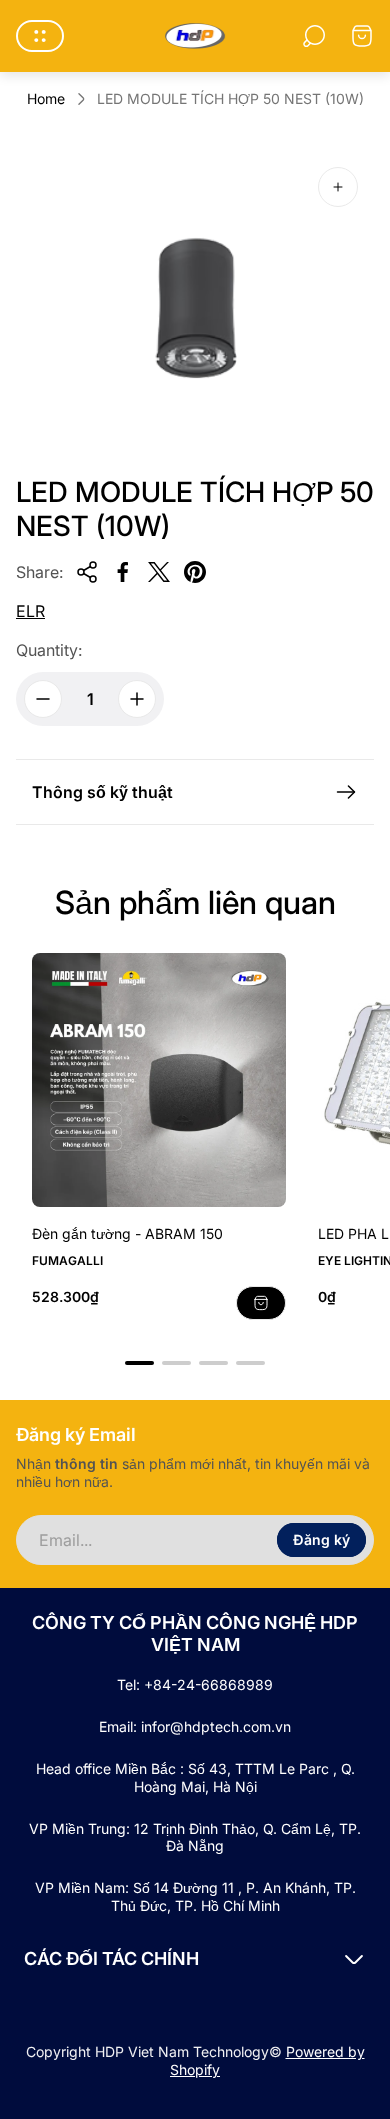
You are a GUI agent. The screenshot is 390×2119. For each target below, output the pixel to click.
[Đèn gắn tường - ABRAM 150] (159, 1080)
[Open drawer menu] (40, 36)
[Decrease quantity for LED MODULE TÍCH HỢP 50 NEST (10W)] (43, 699)
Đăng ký (321, 1539)
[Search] (314, 36)
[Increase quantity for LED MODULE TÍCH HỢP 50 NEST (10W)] (137, 699)
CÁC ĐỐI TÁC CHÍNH (111, 1958)
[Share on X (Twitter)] (159, 572)
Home (46, 98)
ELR (30, 611)
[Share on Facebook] (123, 572)
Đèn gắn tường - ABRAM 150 (127, 1233)
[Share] (87, 572)
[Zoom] (338, 187)
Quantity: (49, 650)
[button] (139, 1363)
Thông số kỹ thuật (102, 792)
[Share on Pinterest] (195, 572)
